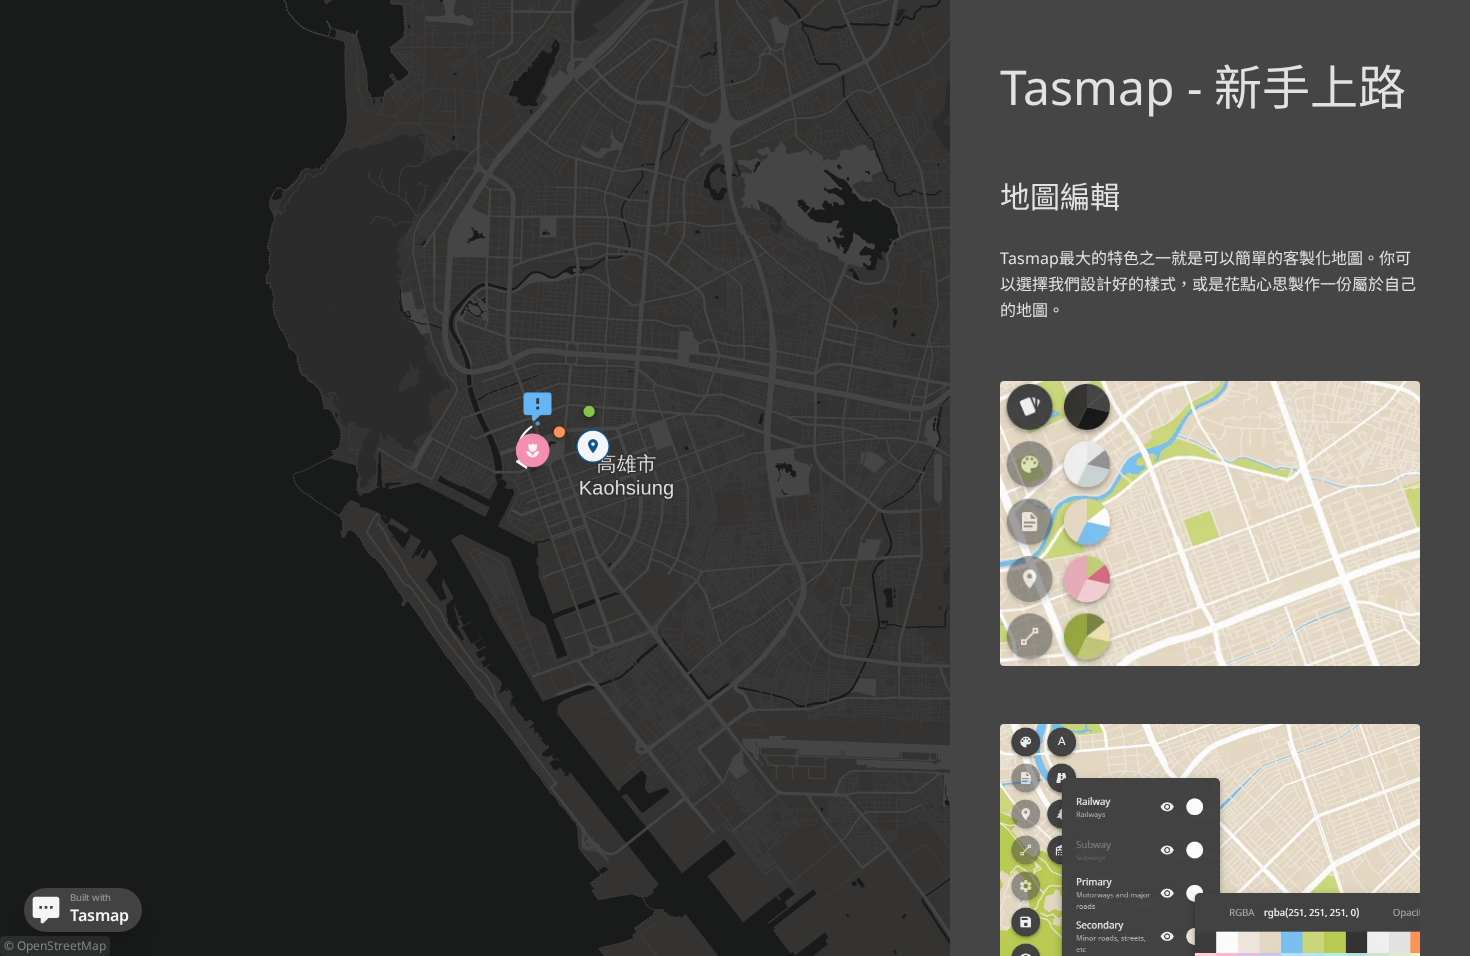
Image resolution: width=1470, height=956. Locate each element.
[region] (735, 478)
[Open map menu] (46, 910)
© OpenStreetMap (55, 945)
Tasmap (97, 915)
